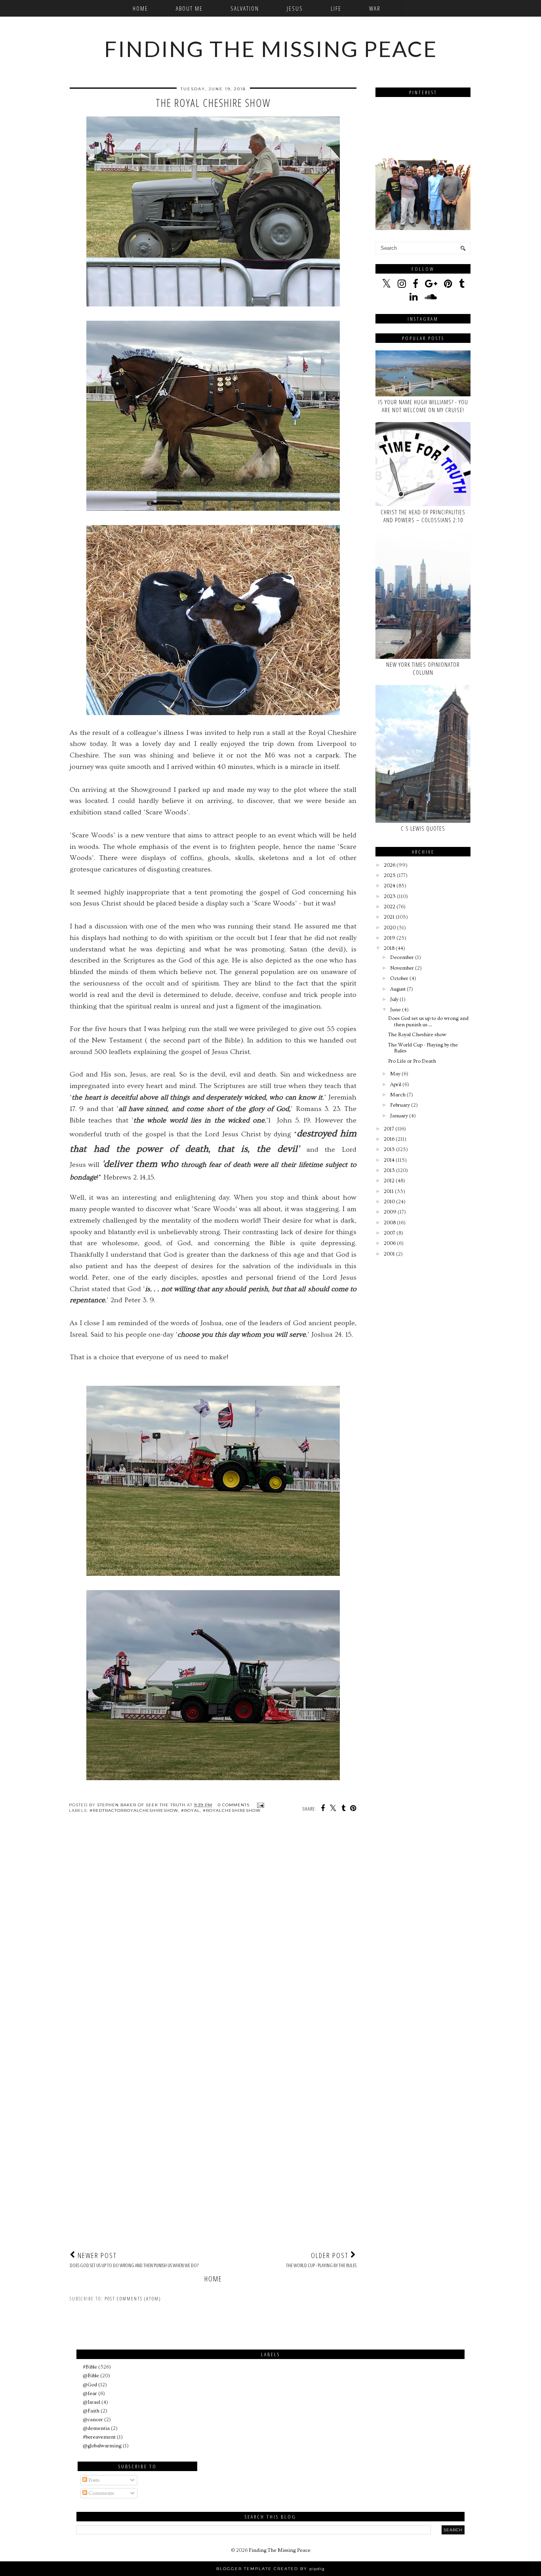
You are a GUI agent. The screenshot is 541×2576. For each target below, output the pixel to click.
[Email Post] (260, 1805)
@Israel (91, 2402)
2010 (389, 1202)
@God (90, 2385)
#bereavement (99, 2437)
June (395, 1010)
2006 (390, 1243)
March (398, 1095)
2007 (390, 1233)
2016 (389, 1139)
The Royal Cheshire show (417, 1035)
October (399, 978)
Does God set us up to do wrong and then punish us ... (428, 1022)
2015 (389, 1149)
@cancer (93, 2420)
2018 (389, 948)
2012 (389, 1181)
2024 (390, 886)
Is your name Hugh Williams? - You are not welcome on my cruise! (423, 406)
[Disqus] (213, 1935)
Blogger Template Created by (270, 2569)
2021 (389, 917)
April (396, 1084)
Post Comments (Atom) (133, 2299)
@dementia (96, 2428)
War (375, 8)
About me (189, 8)
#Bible (90, 2367)
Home (140, 8)
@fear (90, 2393)
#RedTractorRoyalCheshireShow (134, 1810)
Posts (93, 2480)
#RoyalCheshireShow (232, 1810)
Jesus (295, 8)
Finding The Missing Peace (271, 49)
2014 (389, 1160)
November (402, 968)
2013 (389, 1170)
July (394, 999)
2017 (389, 1129)
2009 (390, 1212)
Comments (101, 2493)
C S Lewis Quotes (423, 828)
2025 (390, 875)
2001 (389, 1254)
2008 (390, 1223)
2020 (390, 928)
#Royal (190, 1810)
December (402, 957)
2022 (390, 907)
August (398, 989)
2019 (390, 938)
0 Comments (234, 1805)
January (399, 1116)
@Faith (91, 2411)
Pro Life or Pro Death (412, 1061)
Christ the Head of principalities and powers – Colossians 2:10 (423, 516)
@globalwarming (102, 2446)
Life (336, 8)
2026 (390, 865)
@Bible (91, 2376)
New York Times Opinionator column (423, 668)
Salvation (245, 8)
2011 (389, 1191)
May (395, 1074)
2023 (390, 896)
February (400, 1105)
